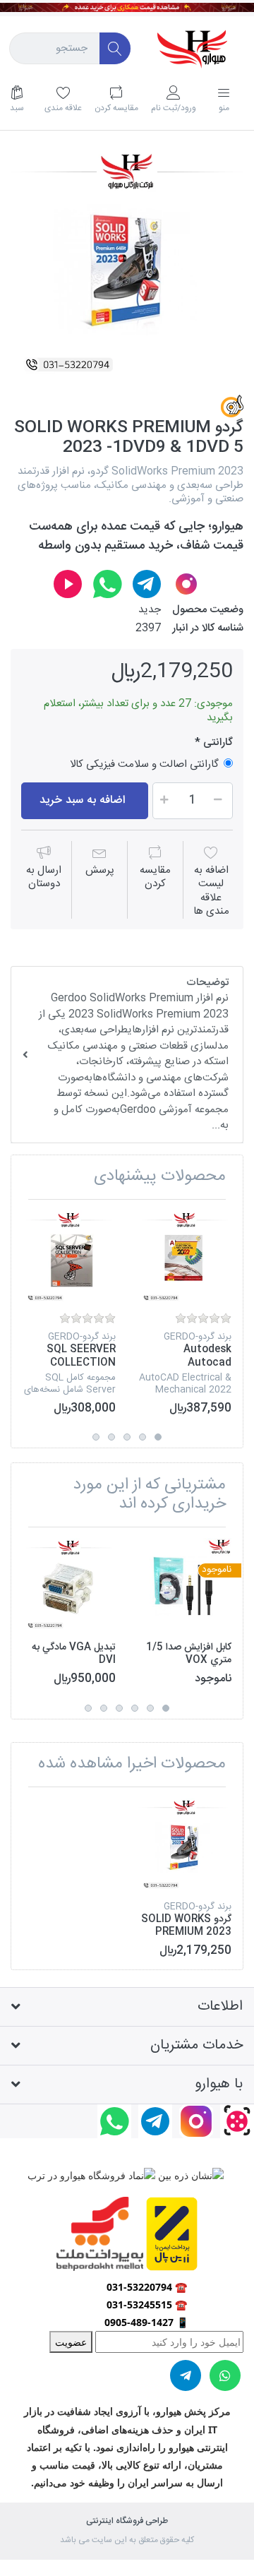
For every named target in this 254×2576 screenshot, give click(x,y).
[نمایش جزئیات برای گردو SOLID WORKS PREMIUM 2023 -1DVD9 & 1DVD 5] (185, 1845)
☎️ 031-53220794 (147, 2287)
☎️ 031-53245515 (147, 2304)
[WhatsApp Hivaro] (107, 584)
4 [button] (111, 1437)
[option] (127, 264)
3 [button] (127, 1437)
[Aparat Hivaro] (68, 584)
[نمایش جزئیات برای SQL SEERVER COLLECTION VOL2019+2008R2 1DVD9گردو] (69, 1257)
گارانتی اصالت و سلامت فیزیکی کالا (144, 764)
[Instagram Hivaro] (186, 584)
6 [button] (88, 1708)
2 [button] (143, 1437)
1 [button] (158, 1437)
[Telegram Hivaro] (147, 584)
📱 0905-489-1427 (146, 2322)
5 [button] (96, 1437)
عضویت (71, 2342)
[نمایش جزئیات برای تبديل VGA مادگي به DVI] (69, 1585)
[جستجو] (115, 48)
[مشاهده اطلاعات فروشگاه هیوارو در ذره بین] (189, 2174)
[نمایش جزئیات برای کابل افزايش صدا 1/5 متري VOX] (185, 1585)
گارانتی (217, 743)
